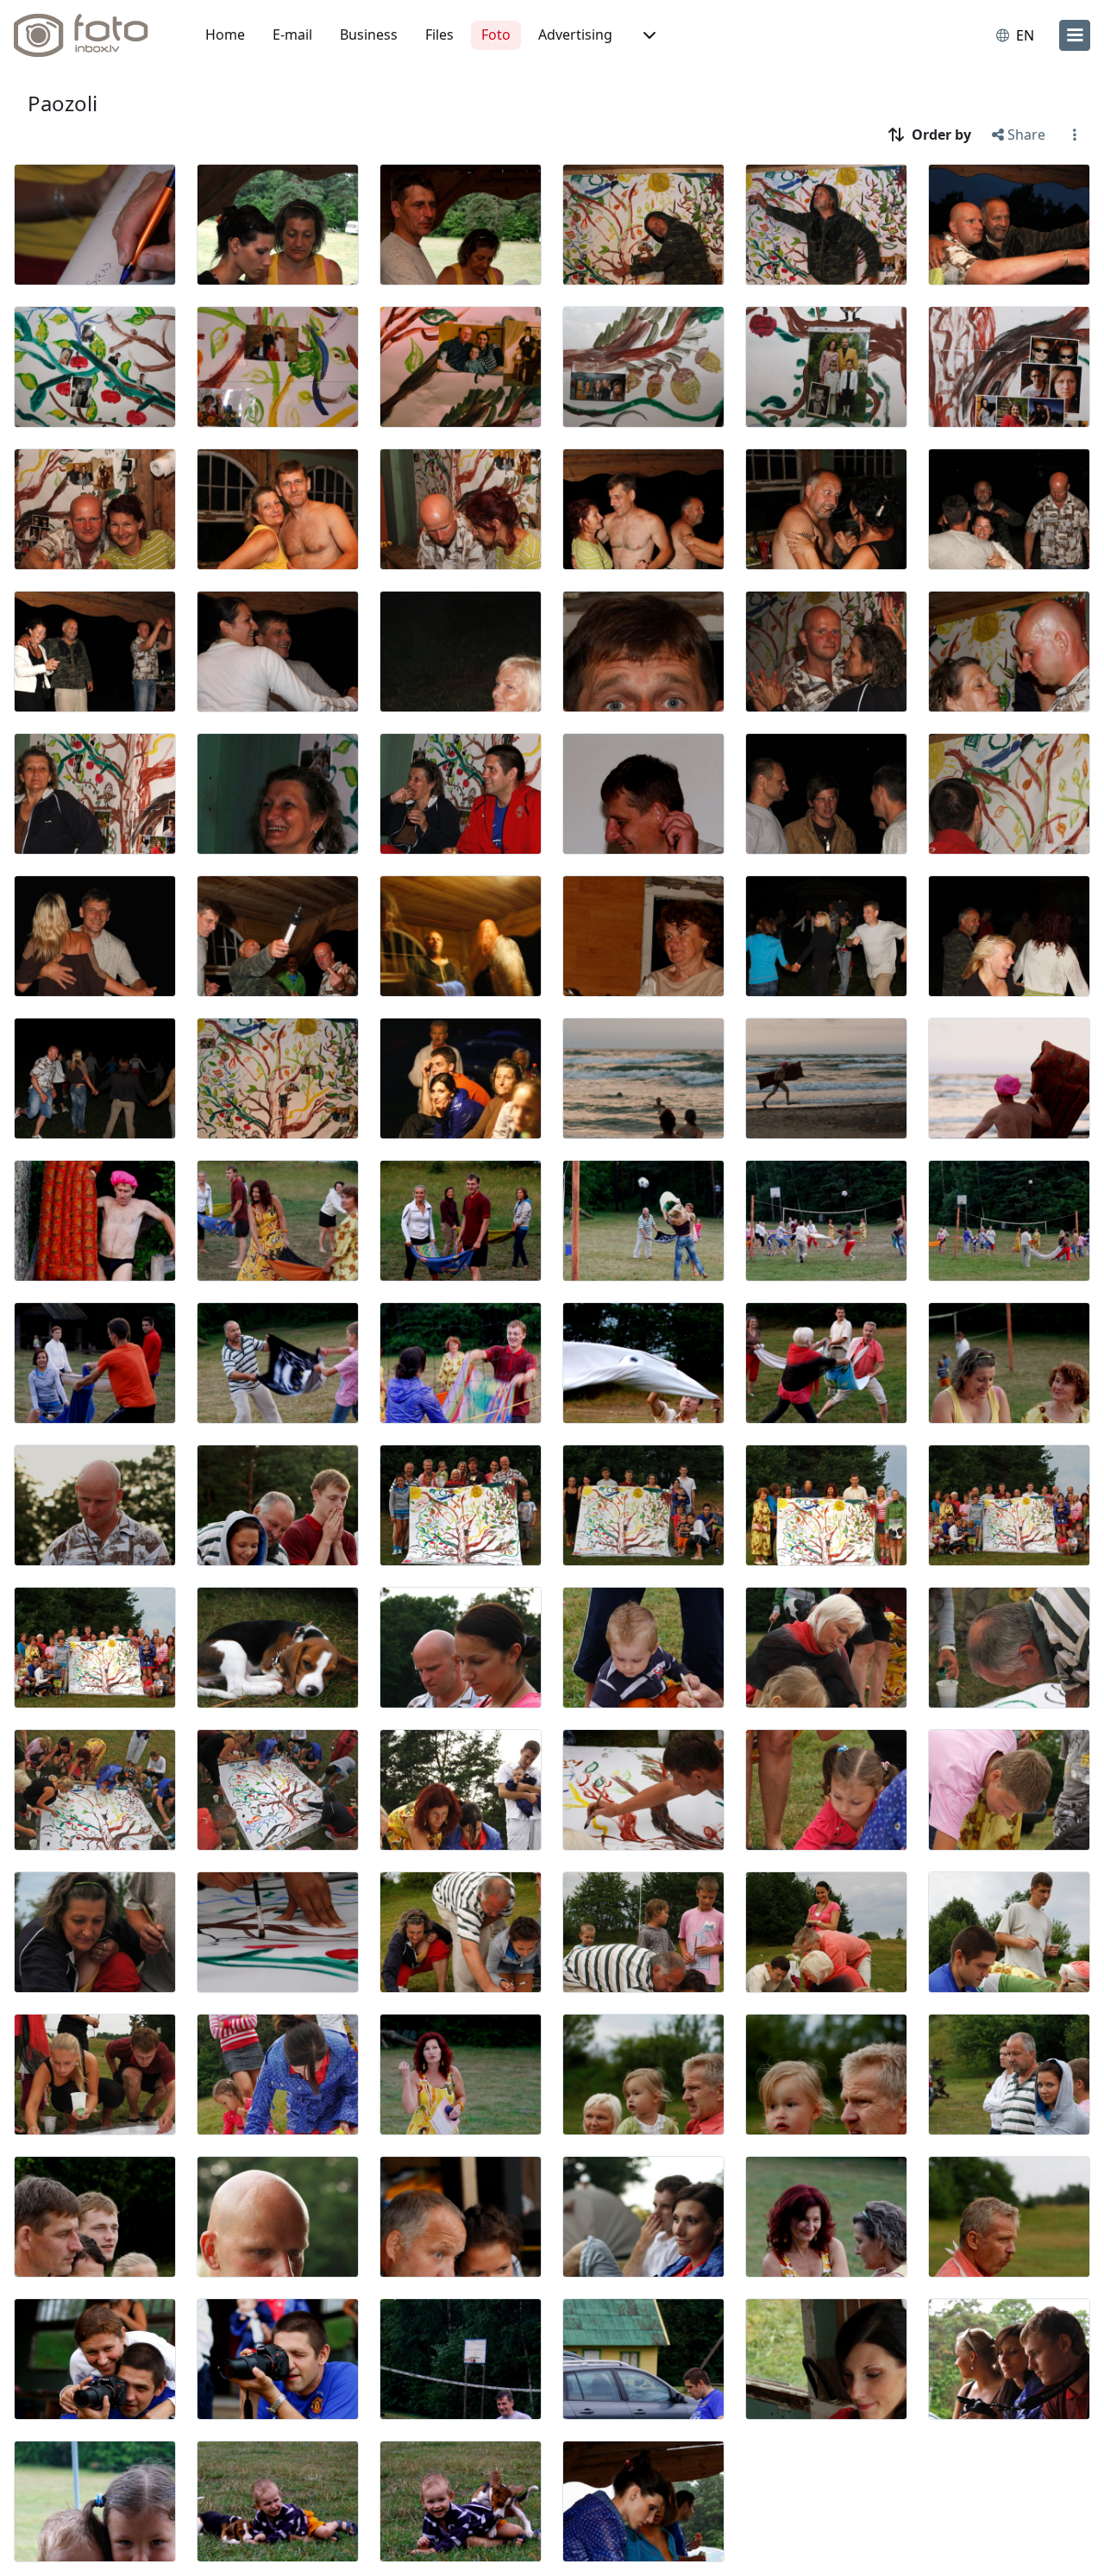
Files (439, 34)
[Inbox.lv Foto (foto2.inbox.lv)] (91, 35)
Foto (496, 34)
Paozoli (63, 103)
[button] (648, 35)
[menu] (1075, 35)
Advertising (575, 34)
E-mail (292, 34)
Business (369, 34)
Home (225, 34)
